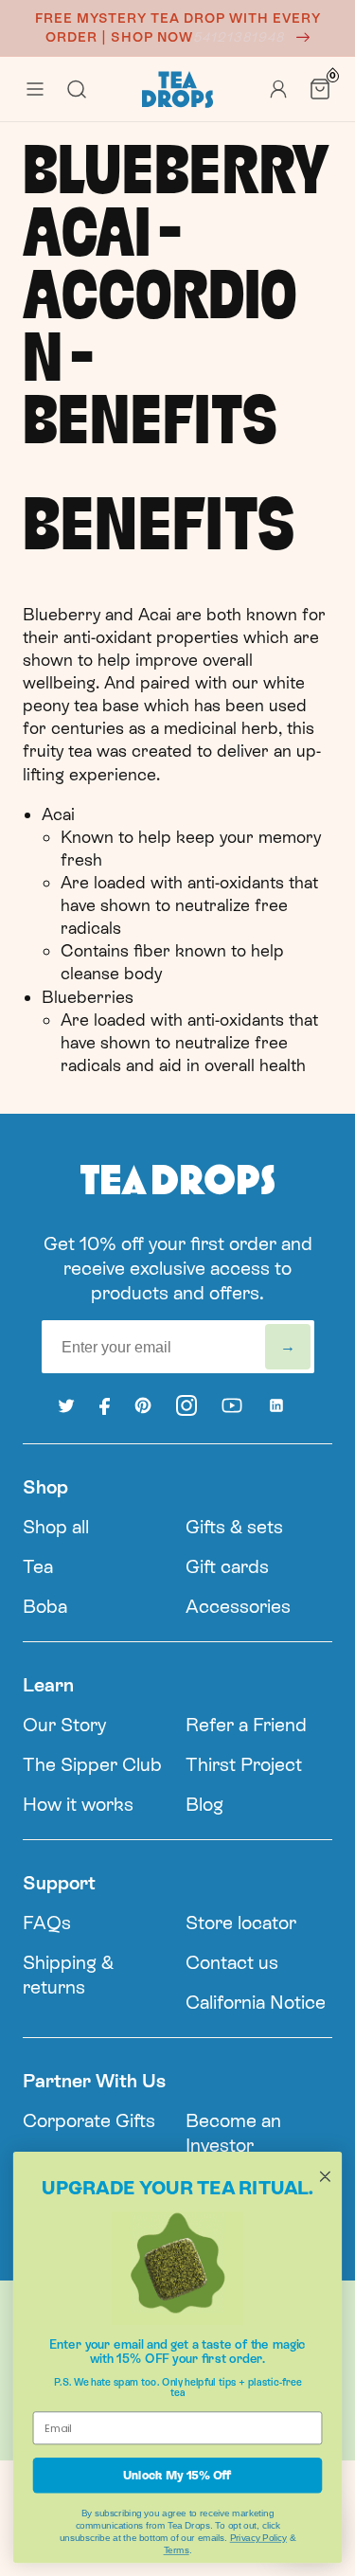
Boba (45, 1606)
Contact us (232, 1962)
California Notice (256, 2002)
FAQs (47, 1923)
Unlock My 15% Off (177, 2475)
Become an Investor (233, 2133)
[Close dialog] (325, 2176)
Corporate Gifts (89, 2120)
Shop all (56, 1527)
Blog (204, 1804)
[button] (35, 89)
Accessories (238, 1606)
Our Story (64, 1725)
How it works (78, 1804)
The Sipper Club (92, 1764)
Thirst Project (244, 1764)
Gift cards (227, 1566)
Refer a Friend (246, 1725)
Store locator (241, 1923)
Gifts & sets (234, 1527)
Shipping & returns (68, 1975)
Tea (38, 1566)
